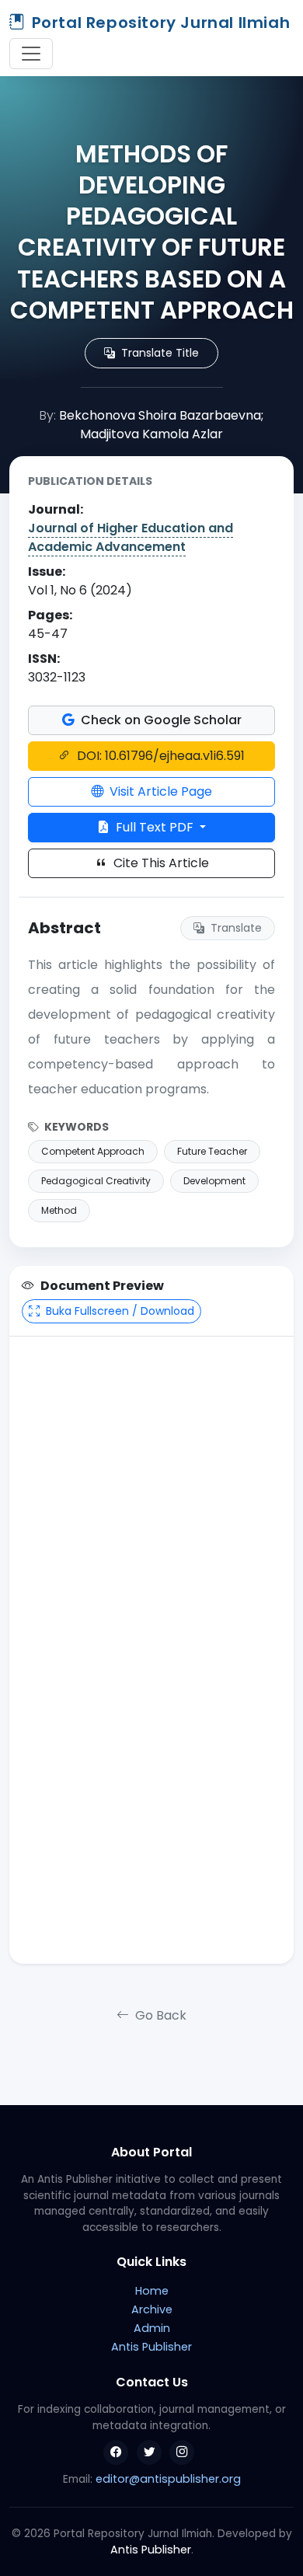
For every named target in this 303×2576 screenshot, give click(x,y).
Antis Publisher (151, 2347)
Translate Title (158, 353)
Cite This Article (160, 863)
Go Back (159, 2015)
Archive (152, 2309)
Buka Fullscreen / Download (118, 1311)
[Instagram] (182, 2452)
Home (152, 2291)
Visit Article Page (159, 791)
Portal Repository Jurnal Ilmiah (161, 23)
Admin (152, 2328)
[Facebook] (116, 2452)
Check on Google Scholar (160, 720)
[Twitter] (149, 2452)
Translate (235, 928)
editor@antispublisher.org (168, 2479)
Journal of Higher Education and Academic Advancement (131, 537)
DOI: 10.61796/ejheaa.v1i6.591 (159, 756)
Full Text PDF (155, 827)
